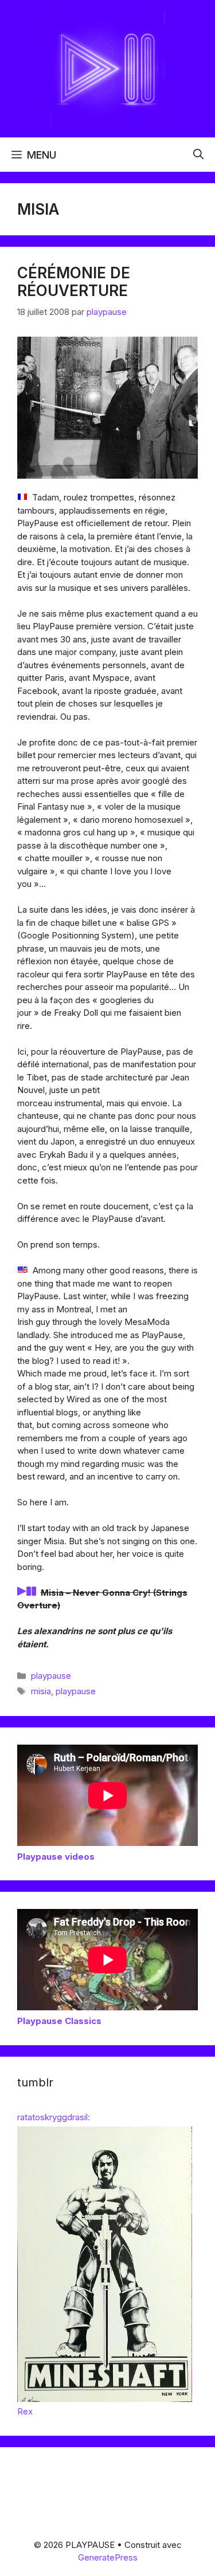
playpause (51, 1676)
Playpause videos (56, 1857)
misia (41, 1691)
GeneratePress (108, 2557)
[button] (198, 155)
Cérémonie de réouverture (74, 282)
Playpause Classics (59, 2021)
